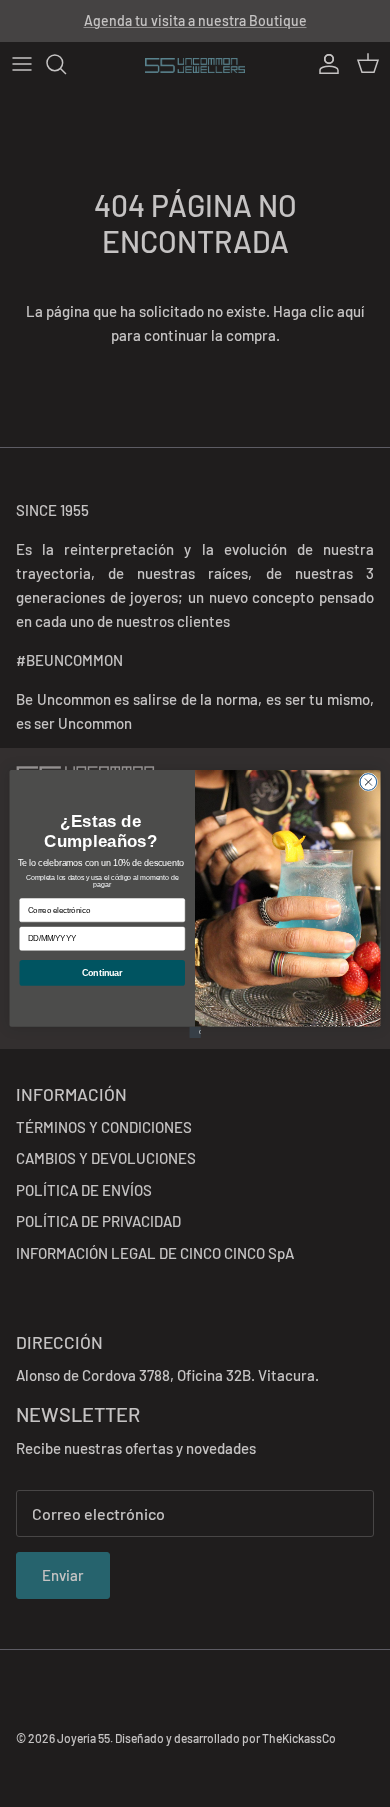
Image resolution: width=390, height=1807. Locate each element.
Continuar (102, 972)
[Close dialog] (368, 781)
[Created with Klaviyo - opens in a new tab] (194, 1031)
